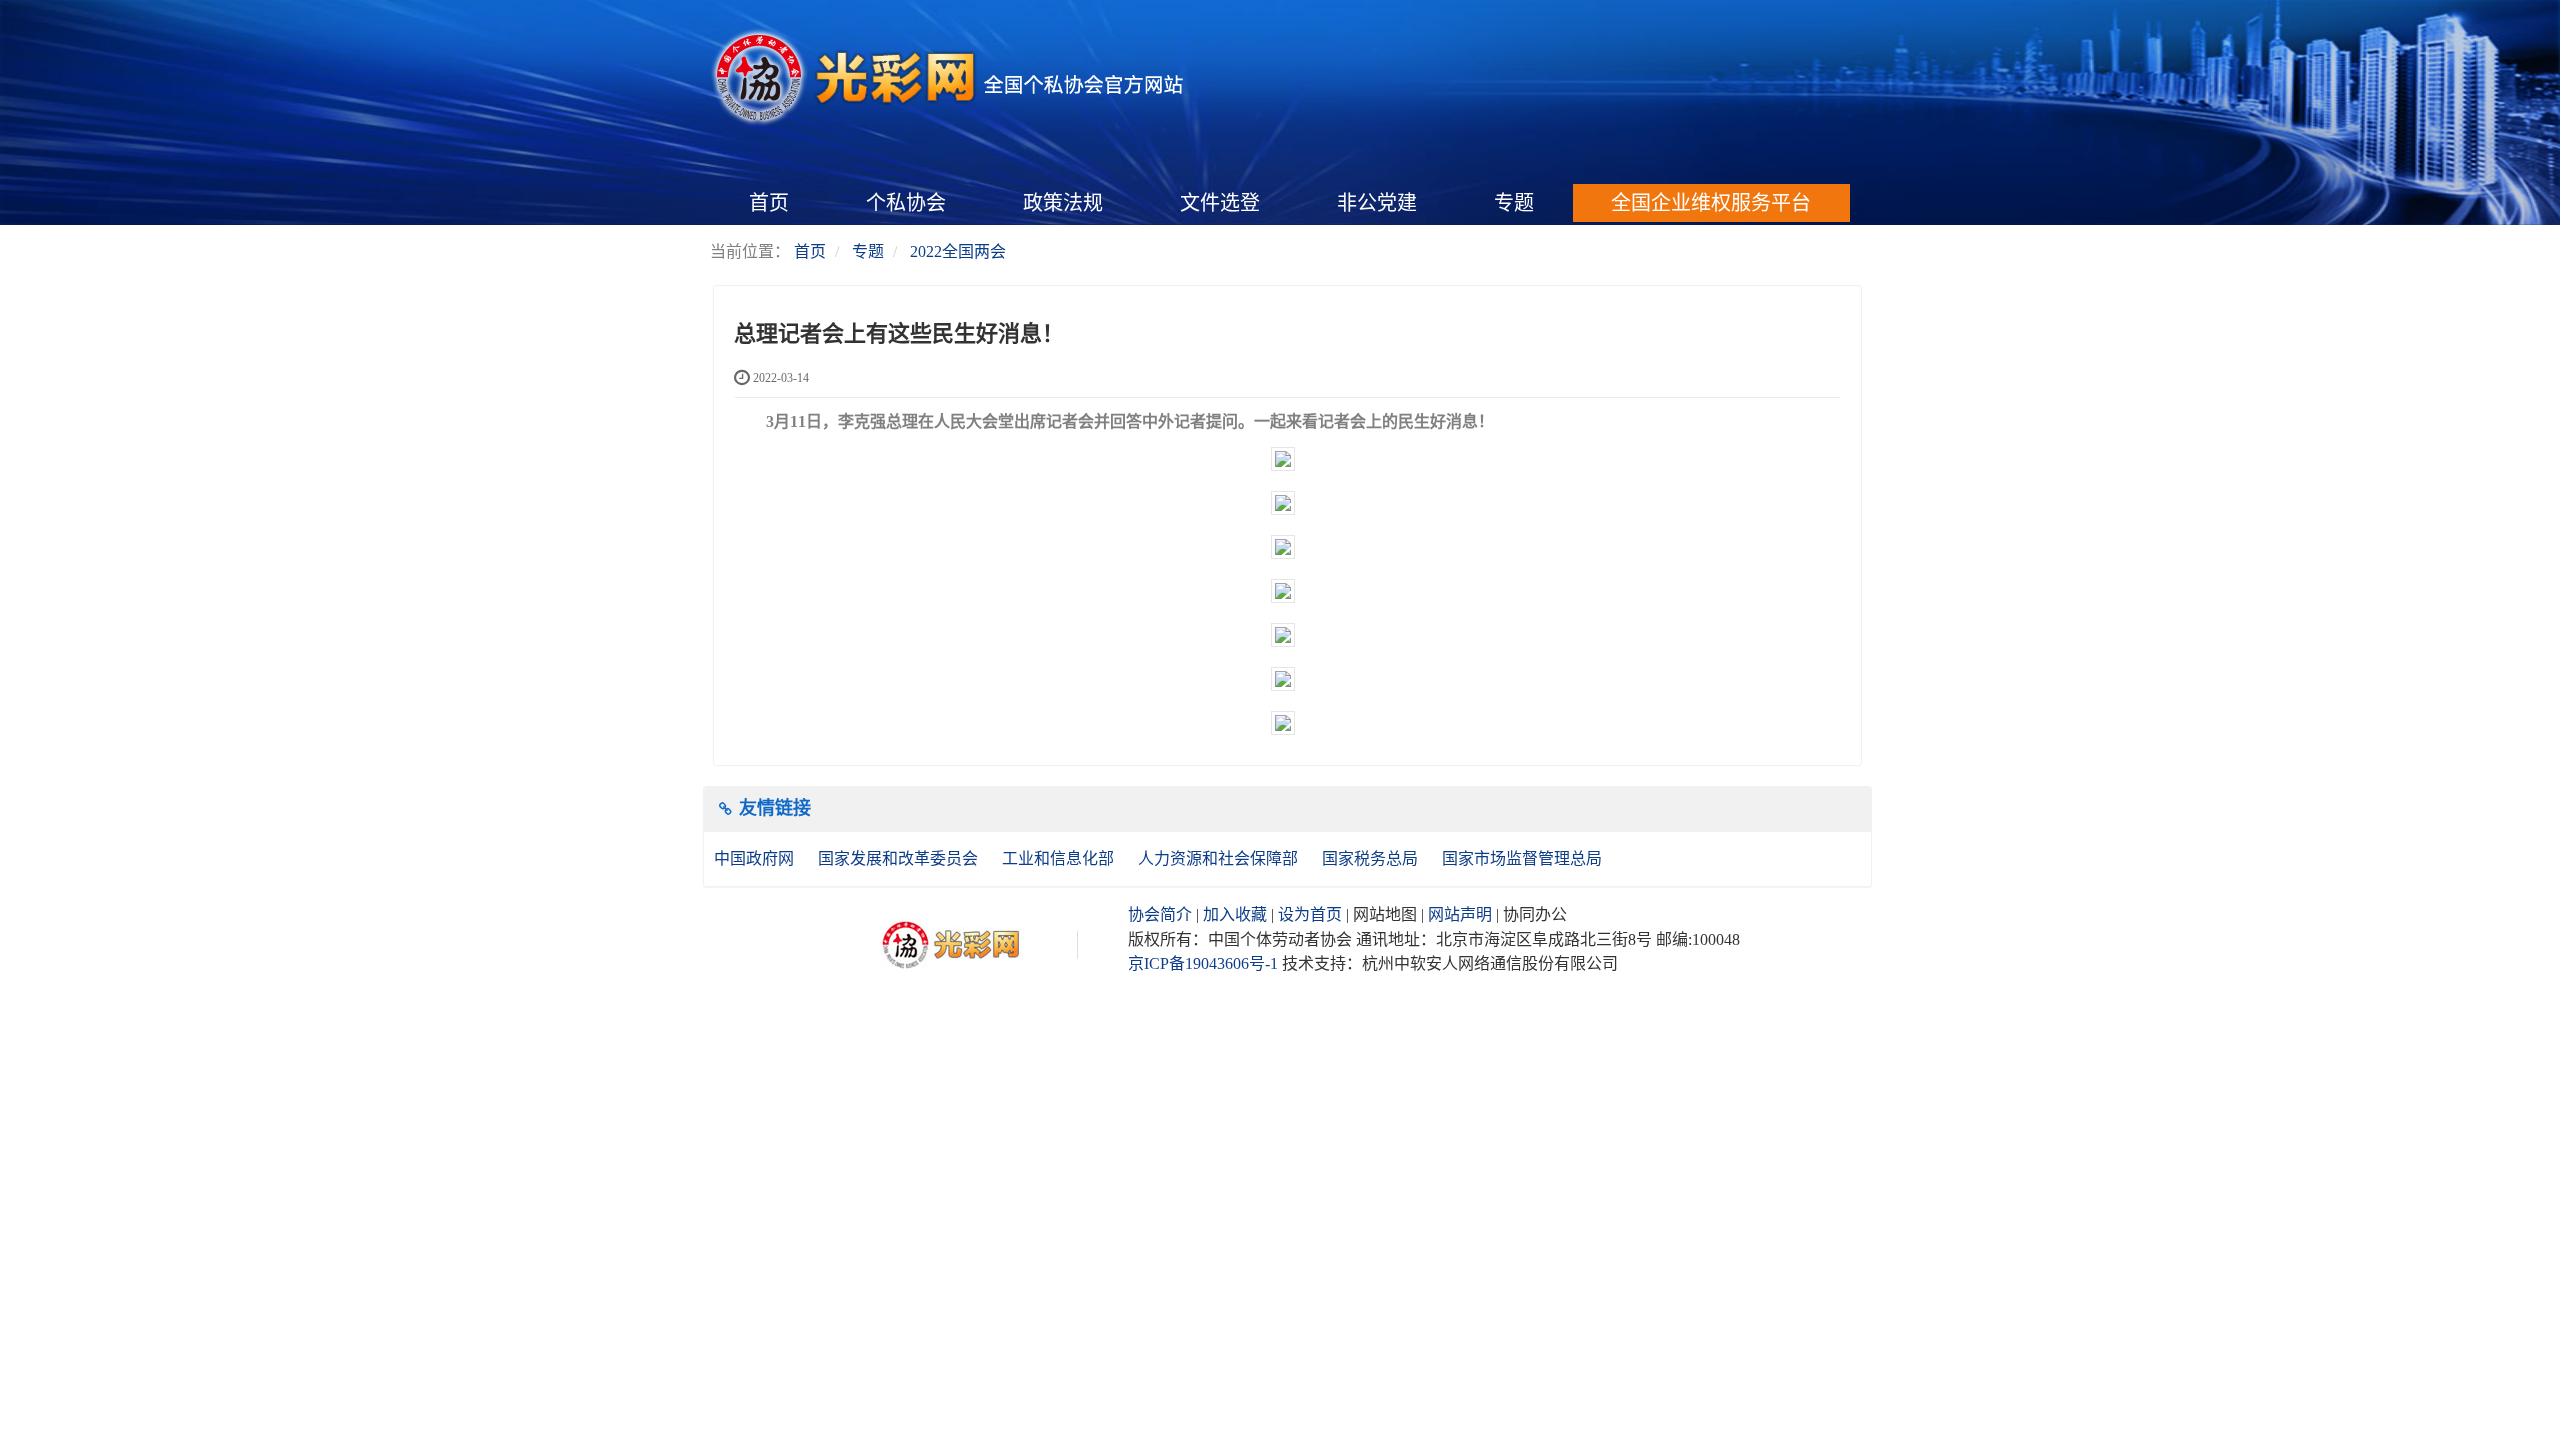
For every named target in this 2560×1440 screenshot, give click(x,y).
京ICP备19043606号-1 (1203, 963)
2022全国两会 (958, 251)
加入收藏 (1235, 914)
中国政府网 (756, 858)
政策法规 (1063, 203)
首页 (769, 203)
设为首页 (1310, 914)
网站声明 (1460, 914)
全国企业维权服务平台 (1711, 203)
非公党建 (1377, 203)
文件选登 (1220, 203)
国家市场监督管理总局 (1522, 858)
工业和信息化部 (1060, 858)
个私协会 (906, 203)
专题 (1514, 203)
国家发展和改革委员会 (900, 858)
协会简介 (1160, 914)
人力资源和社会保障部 (1220, 858)
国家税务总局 (1372, 858)
